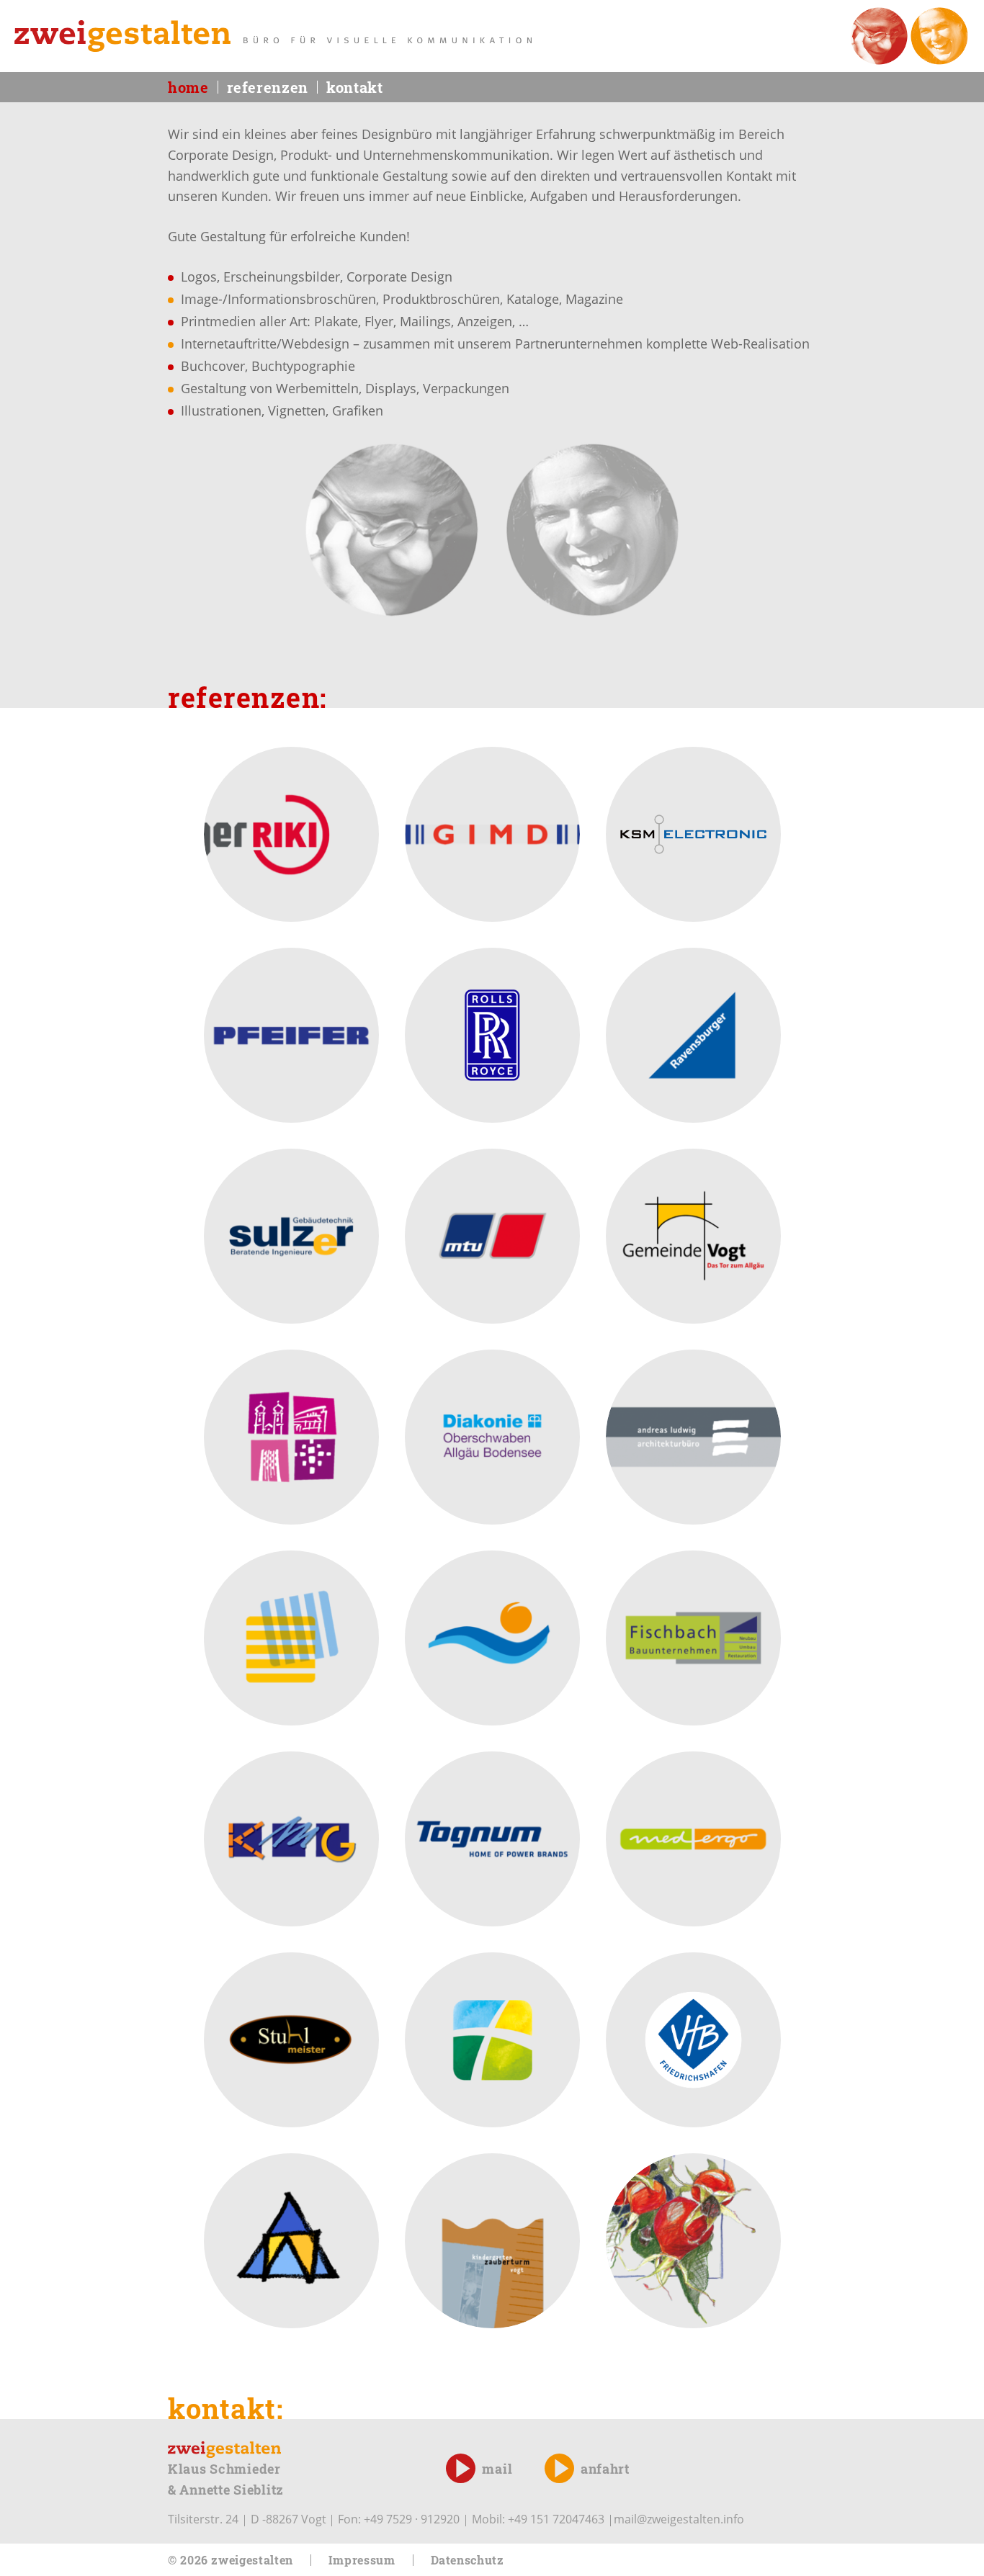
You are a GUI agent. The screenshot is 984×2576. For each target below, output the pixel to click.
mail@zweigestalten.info (679, 2519)
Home (188, 87)
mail (497, 2469)
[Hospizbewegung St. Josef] (492, 1638)
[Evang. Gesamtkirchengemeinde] (291, 1437)
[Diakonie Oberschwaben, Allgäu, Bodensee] (492, 1437)
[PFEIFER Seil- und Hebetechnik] (291, 1035)
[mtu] (492, 1236)
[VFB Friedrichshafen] (693, 2040)
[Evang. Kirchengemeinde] (492, 2040)
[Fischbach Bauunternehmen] (693, 1638)
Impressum (362, 2560)
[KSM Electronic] (693, 834)
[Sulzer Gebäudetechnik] (291, 1236)
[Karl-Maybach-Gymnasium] (291, 1839)
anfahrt (605, 2469)
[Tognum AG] (492, 1839)
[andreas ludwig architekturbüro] (693, 1437)
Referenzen (268, 87)
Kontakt (354, 87)
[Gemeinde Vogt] (693, 1236)
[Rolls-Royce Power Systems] (492, 1035)
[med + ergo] (693, 1839)
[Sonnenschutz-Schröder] (291, 1638)
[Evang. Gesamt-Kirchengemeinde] (291, 2241)
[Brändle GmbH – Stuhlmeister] (291, 2040)
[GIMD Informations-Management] (492, 834)
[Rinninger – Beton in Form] (291, 834)
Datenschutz (468, 2560)
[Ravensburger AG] (693, 1035)
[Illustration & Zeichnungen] (693, 2241)
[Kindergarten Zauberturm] (492, 2241)
